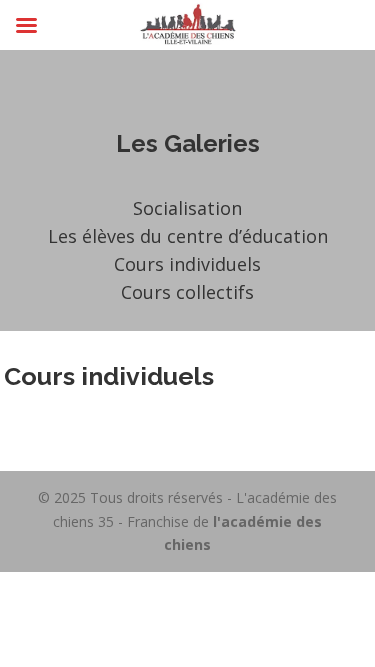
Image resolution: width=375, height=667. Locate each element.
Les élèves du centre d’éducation (188, 236)
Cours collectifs (187, 292)
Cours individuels (187, 264)
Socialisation (187, 208)
